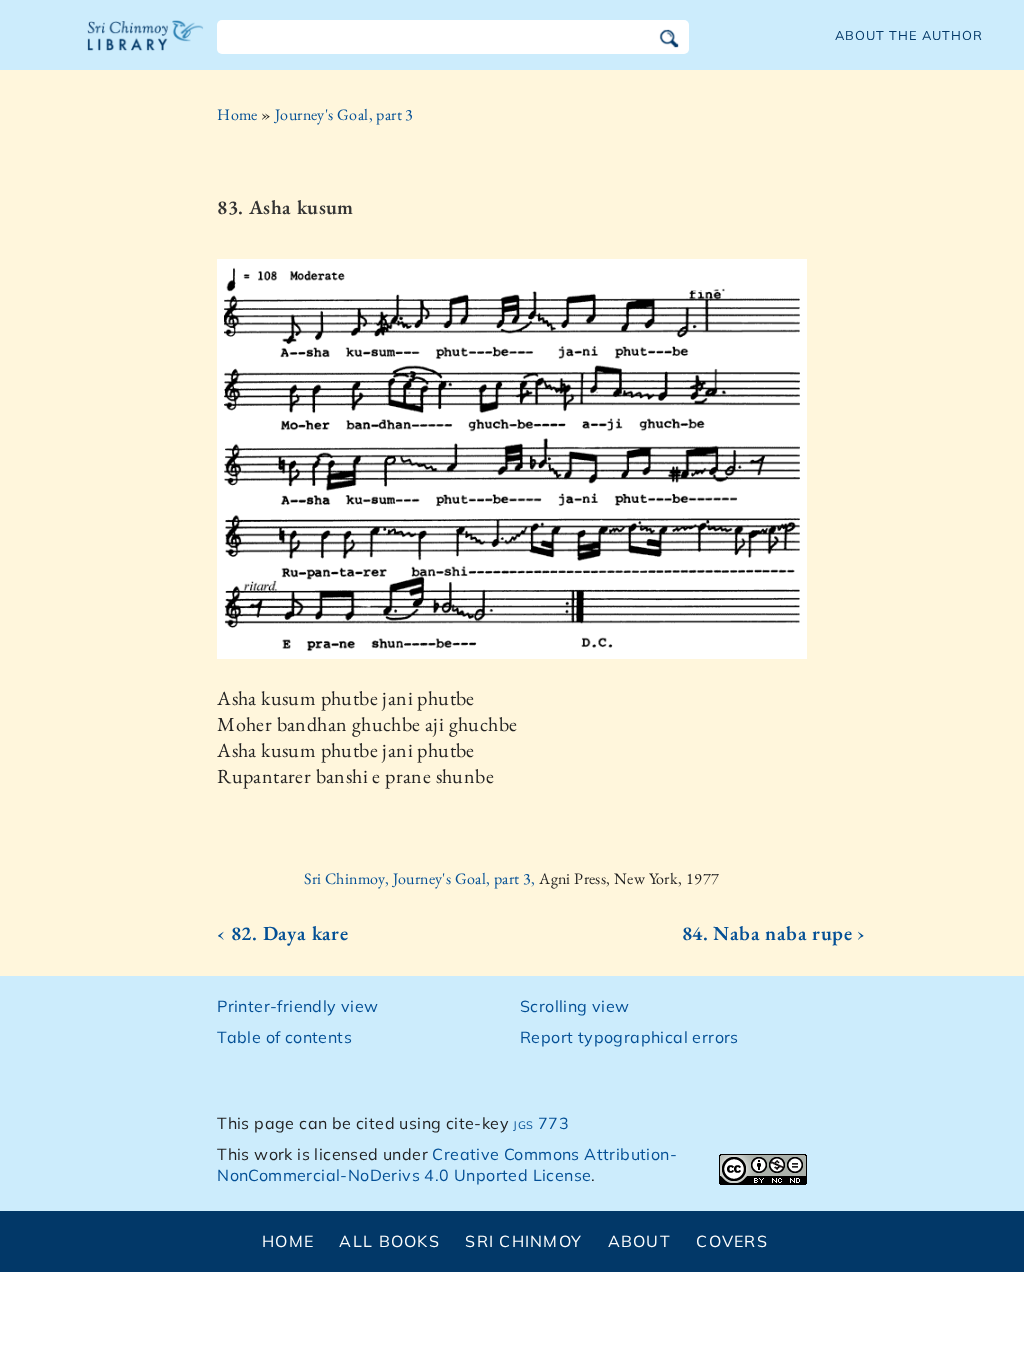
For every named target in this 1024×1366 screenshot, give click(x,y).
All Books (389, 1241)
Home (237, 114)
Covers (732, 1241)
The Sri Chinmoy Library (146, 48)
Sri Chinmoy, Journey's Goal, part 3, (421, 878)
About (639, 1241)
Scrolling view (575, 1006)
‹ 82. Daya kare (282, 933)
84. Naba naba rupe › (774, 933)
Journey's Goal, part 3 (344, 114)
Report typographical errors (629, 1037)
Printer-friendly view (297, 1006)
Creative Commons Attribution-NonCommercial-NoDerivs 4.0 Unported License (447, 1164)
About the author (909, 35)
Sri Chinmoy (523, 1241)
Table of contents (284, 1037)
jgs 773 (541, 1123)
